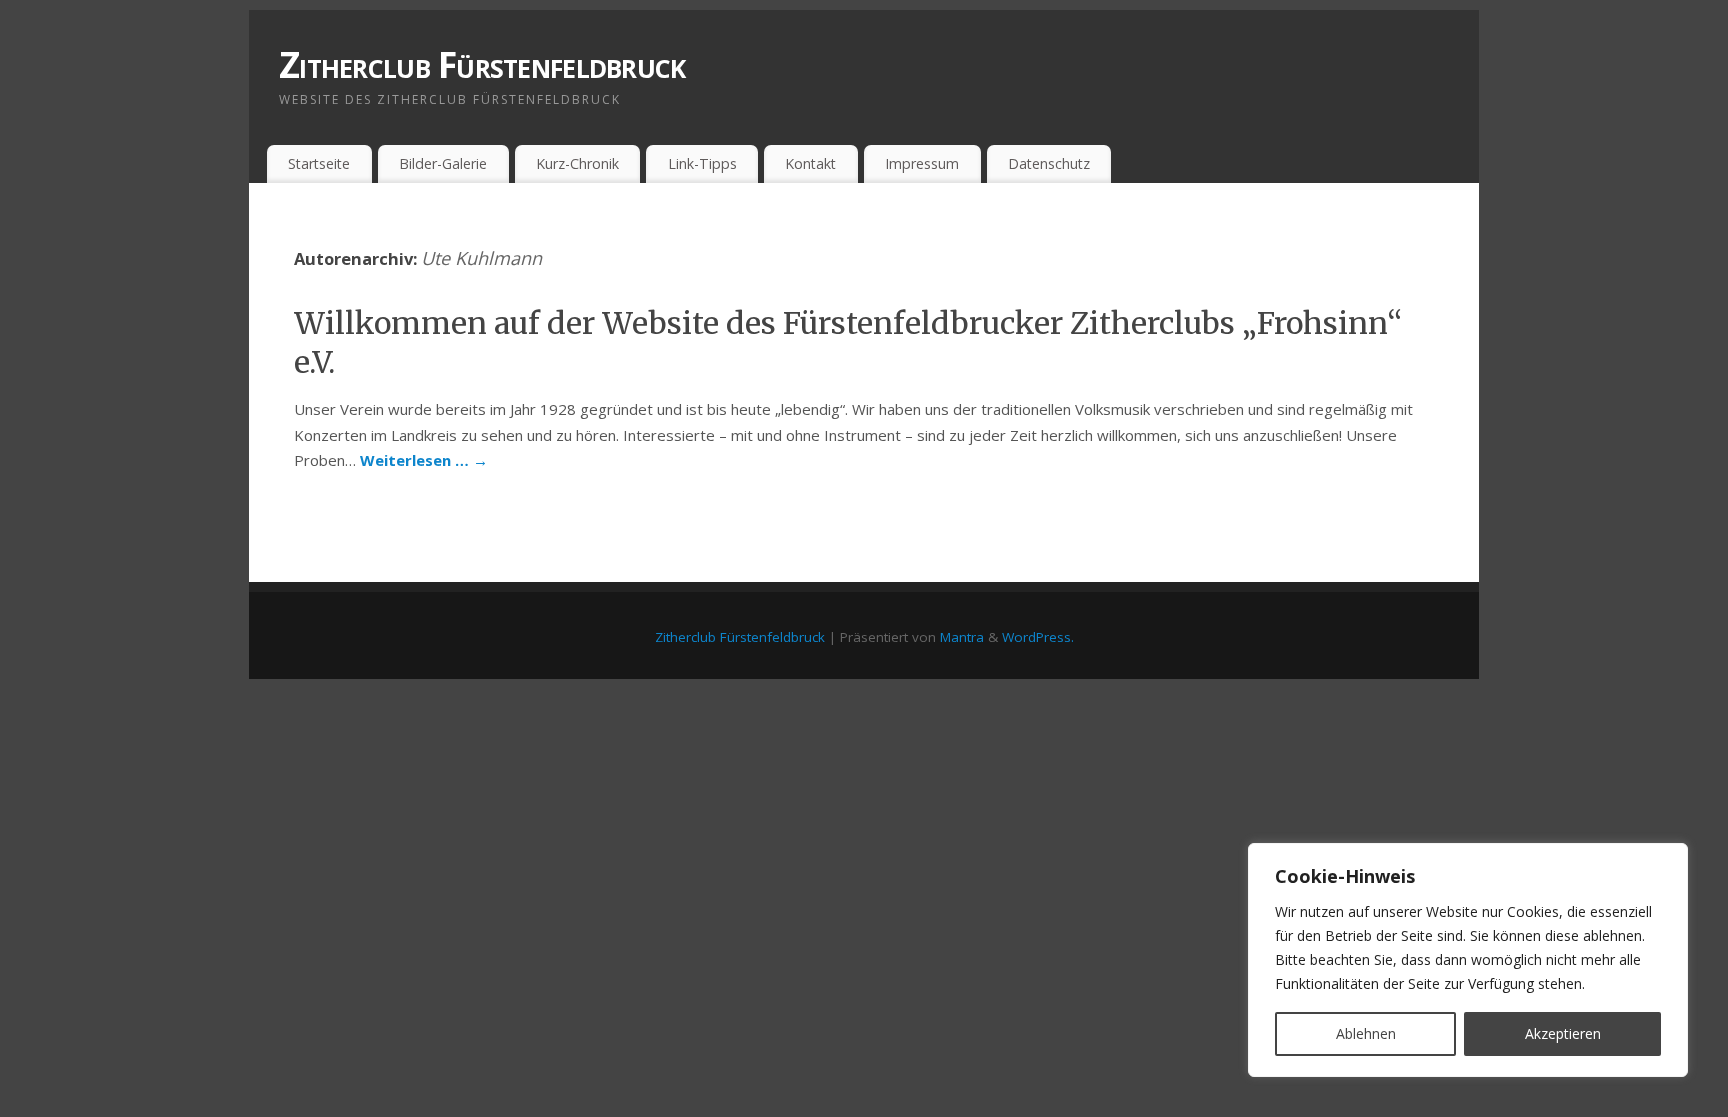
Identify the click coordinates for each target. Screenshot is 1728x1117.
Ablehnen (1366, 1033)
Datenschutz (1049, 163)
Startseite (319, 163)
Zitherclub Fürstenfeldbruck (482, 64)
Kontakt (810, 163)
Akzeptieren (1563, 1033)
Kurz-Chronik (577, 163)
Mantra (962, 637)
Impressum (922, 163)
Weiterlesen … (424, 460)
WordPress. (1038, 637)
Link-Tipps (702, 163)
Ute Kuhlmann (481, 258)
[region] (1468, 960)
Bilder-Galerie (443, 163)
